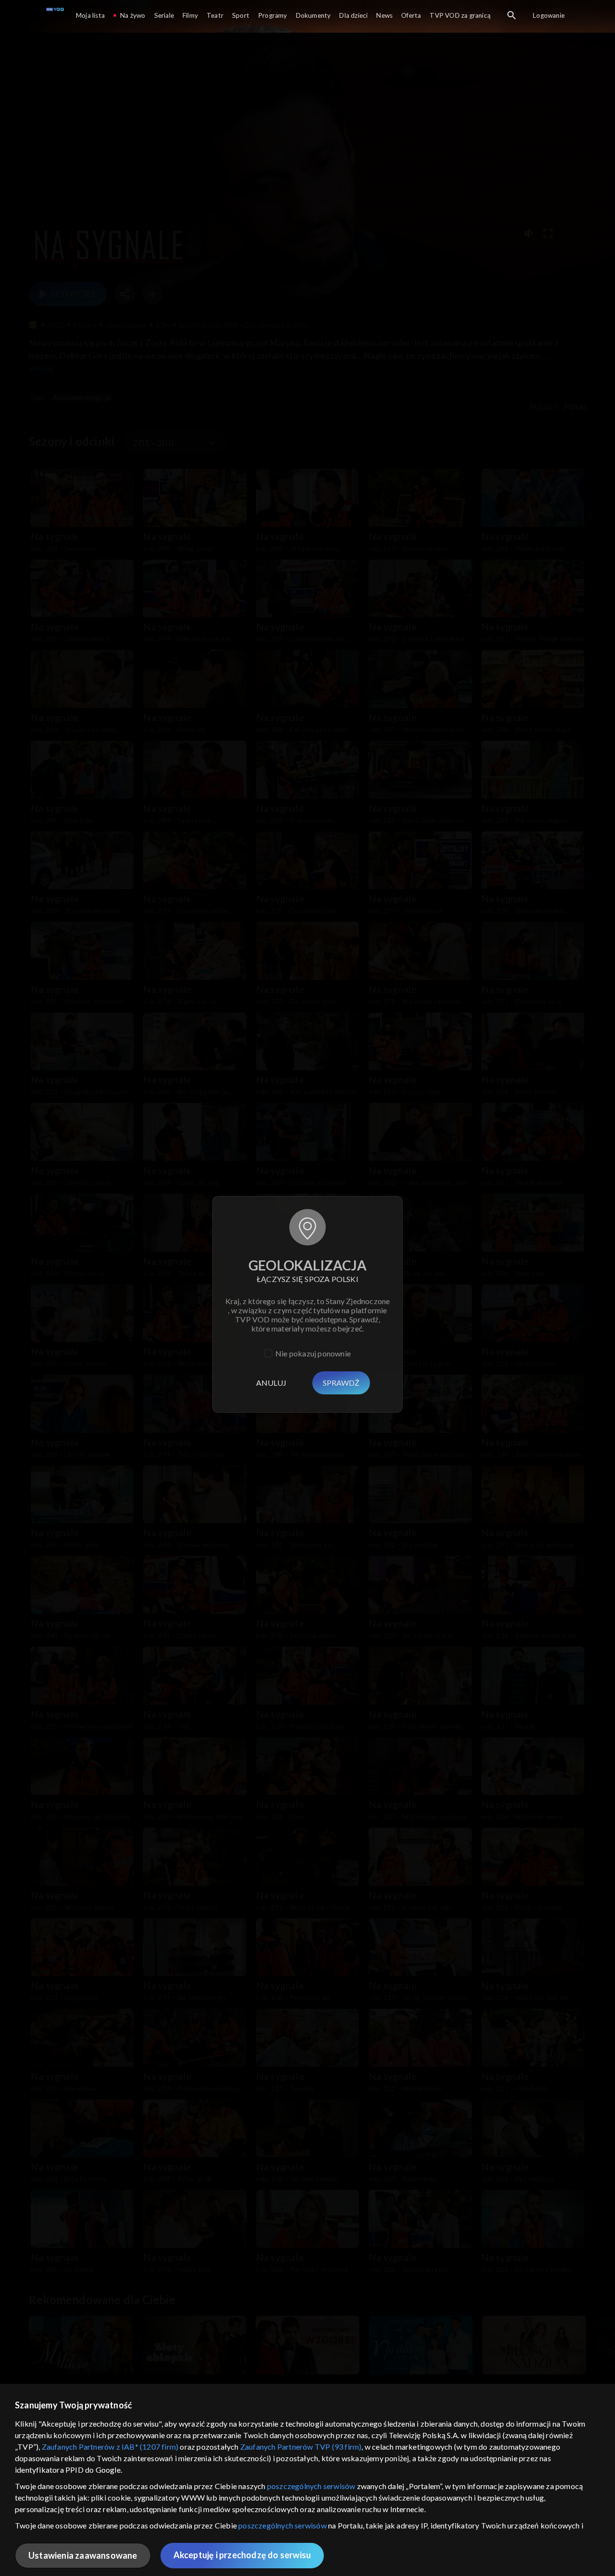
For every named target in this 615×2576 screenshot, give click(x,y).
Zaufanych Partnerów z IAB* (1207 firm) (110, 2447)
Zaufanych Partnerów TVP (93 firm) (301, 2447)
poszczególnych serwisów (311, 2486)
